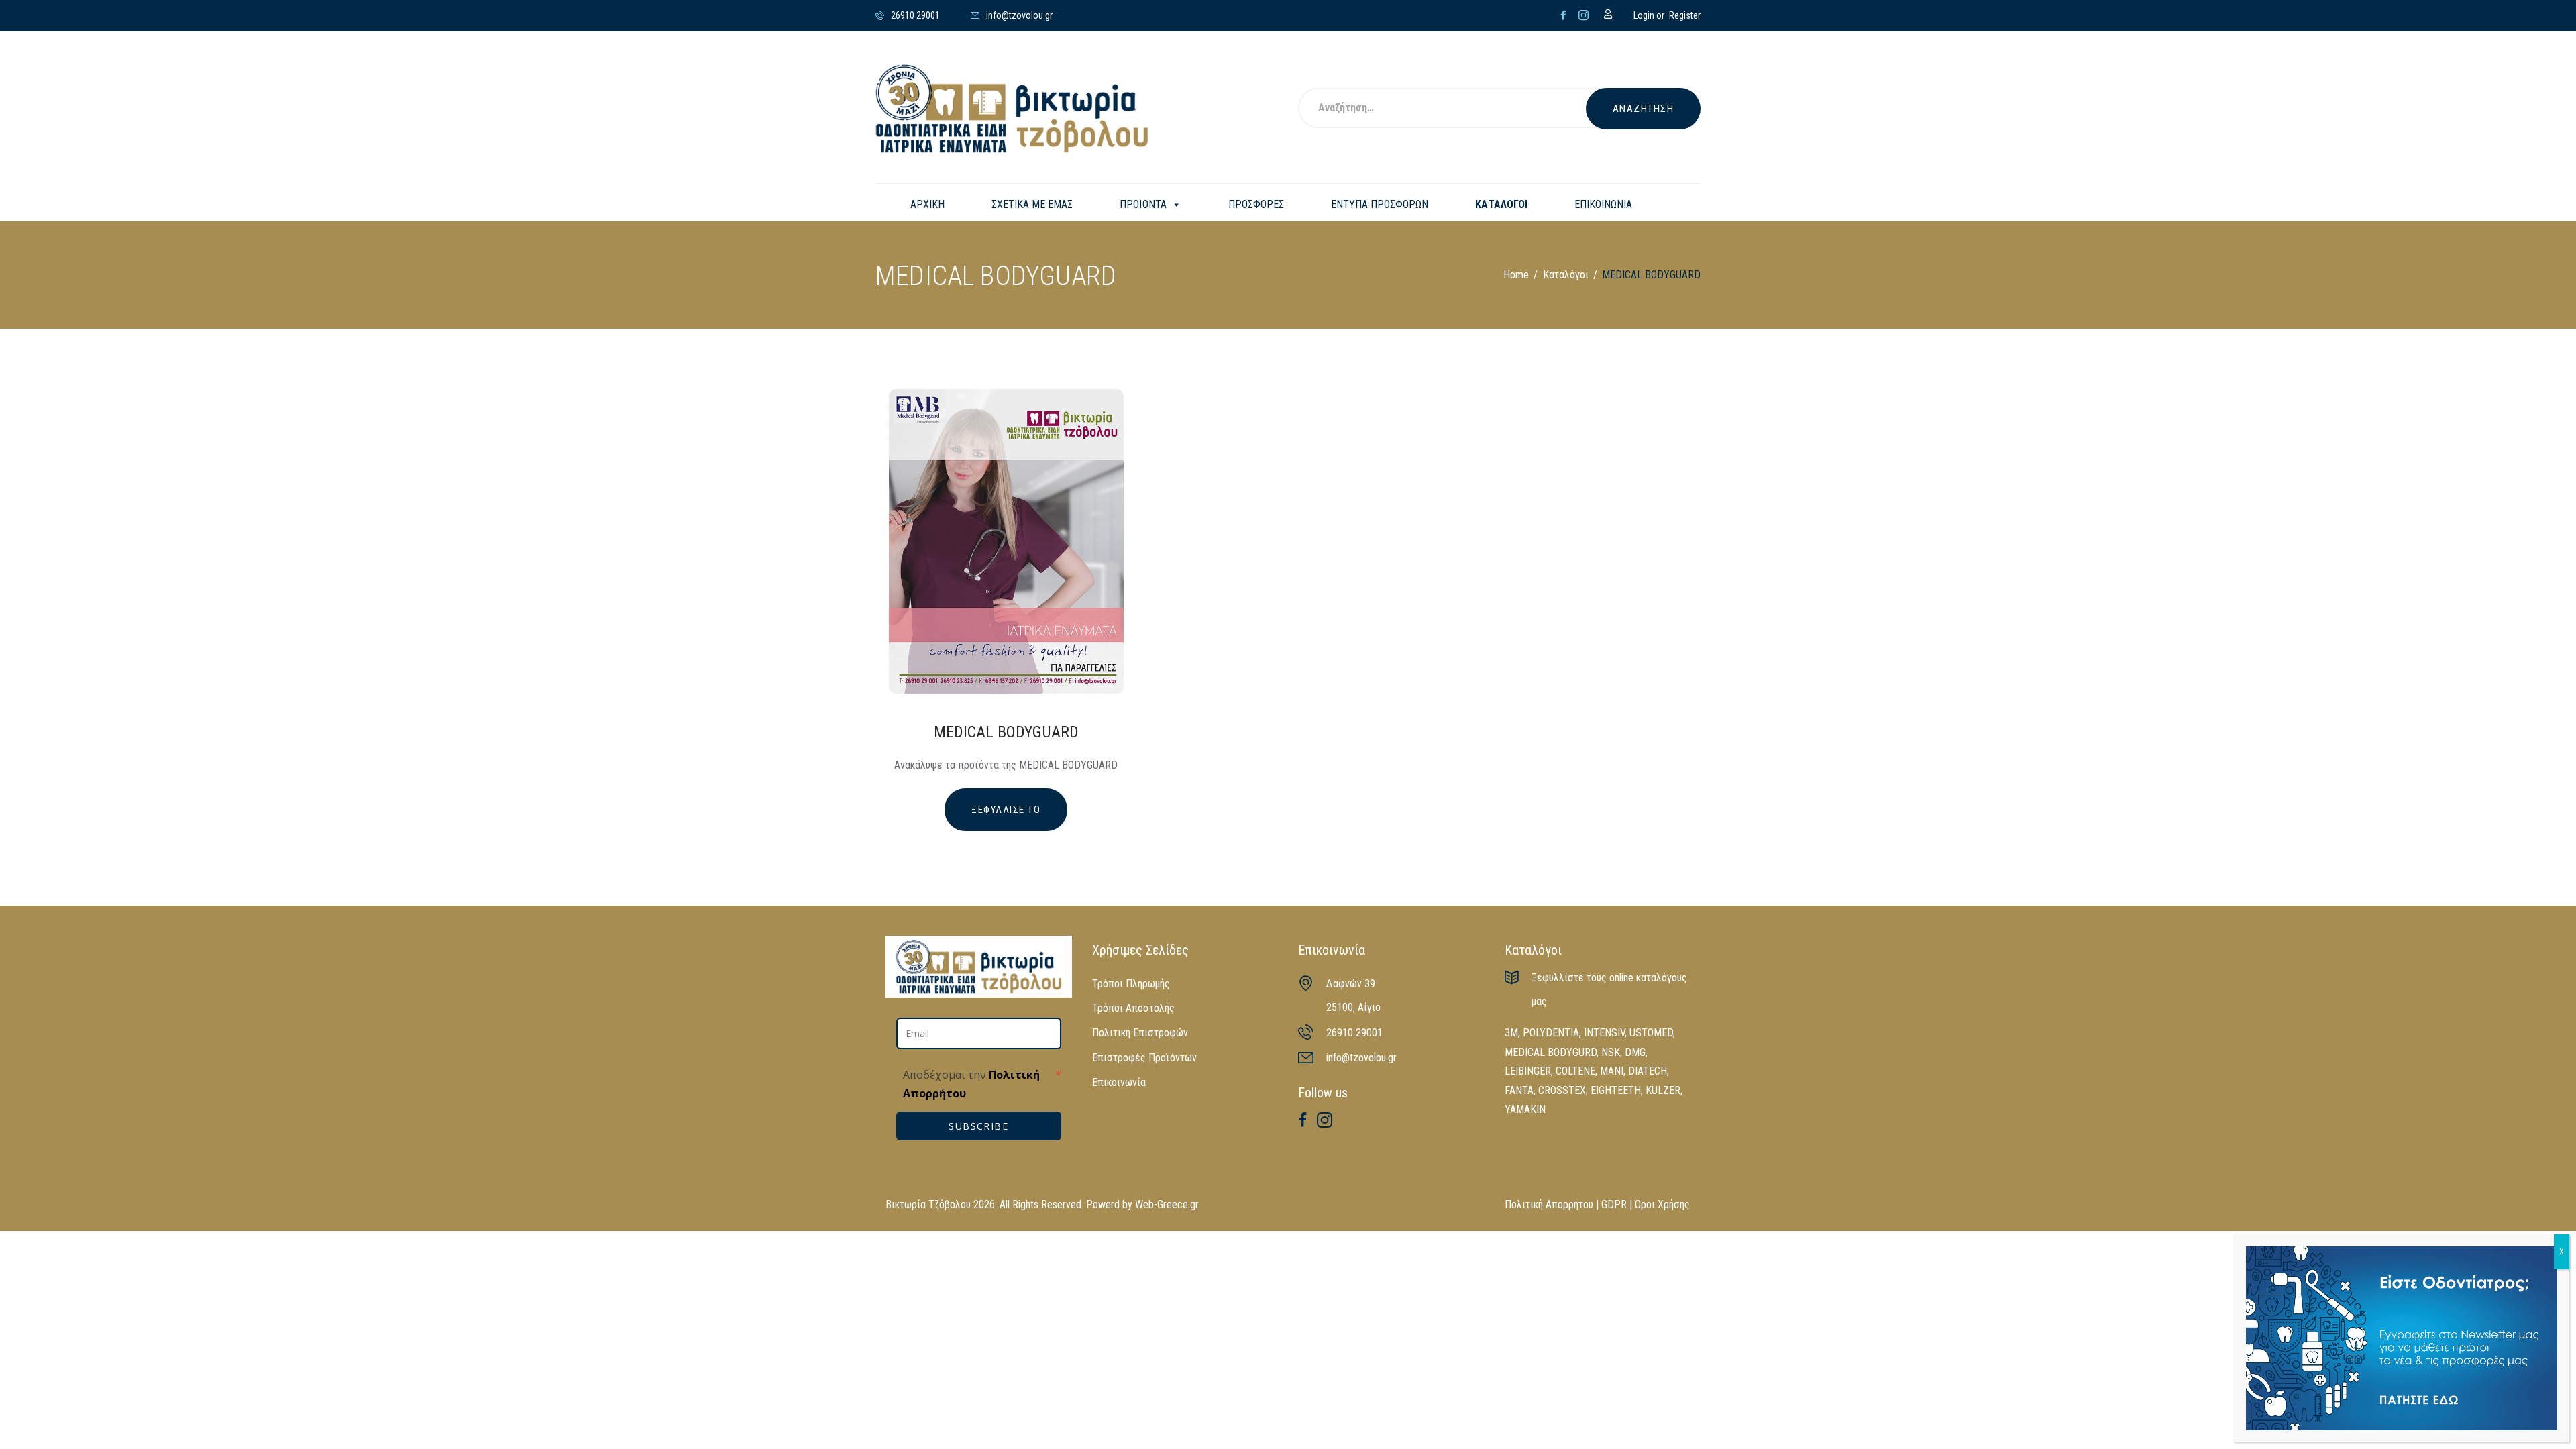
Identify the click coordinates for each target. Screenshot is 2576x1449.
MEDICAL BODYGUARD (1006, 732)
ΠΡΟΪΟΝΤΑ (1143, 204)
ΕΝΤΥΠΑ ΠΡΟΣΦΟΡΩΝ (1380, 204)
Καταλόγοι (1566, 275)
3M (1511, 1033)
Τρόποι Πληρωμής (1131, 984)
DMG (1635, 1052)
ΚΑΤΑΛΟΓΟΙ (1501, 204)
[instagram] (1584, 15)
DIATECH (1648, 1071)
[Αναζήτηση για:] (1460, 109)
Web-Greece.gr (1167, 1204)
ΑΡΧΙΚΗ (927, 204)
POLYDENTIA (1551, 1033)
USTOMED (1651, 1033)
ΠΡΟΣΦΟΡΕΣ (1256, 204)
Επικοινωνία (1119, 1082)
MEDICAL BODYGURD (1551, 1052)
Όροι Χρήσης (1662, 1204)
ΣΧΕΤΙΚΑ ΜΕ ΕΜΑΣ (1032, 204)
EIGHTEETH (1616, 1090)
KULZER (1663, 1090)
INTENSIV (1604, 1033)
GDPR (1614, 1204)
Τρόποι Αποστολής (1133, 1008)
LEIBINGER (1528, 1071)
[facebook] (1563, 15)
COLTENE (1575, 1071)
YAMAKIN (1525, 1109)
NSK (1611, 1052)
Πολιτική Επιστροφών (1140, 1033)
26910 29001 (1354, 1033)
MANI (1612, 1071)
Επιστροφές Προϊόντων (1144, 1058)
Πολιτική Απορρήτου (1549, 1204)
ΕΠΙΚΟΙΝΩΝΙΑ (1603, 204)
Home (1516, 275)
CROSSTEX (1562, 1090)
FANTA (1519, 1090)
